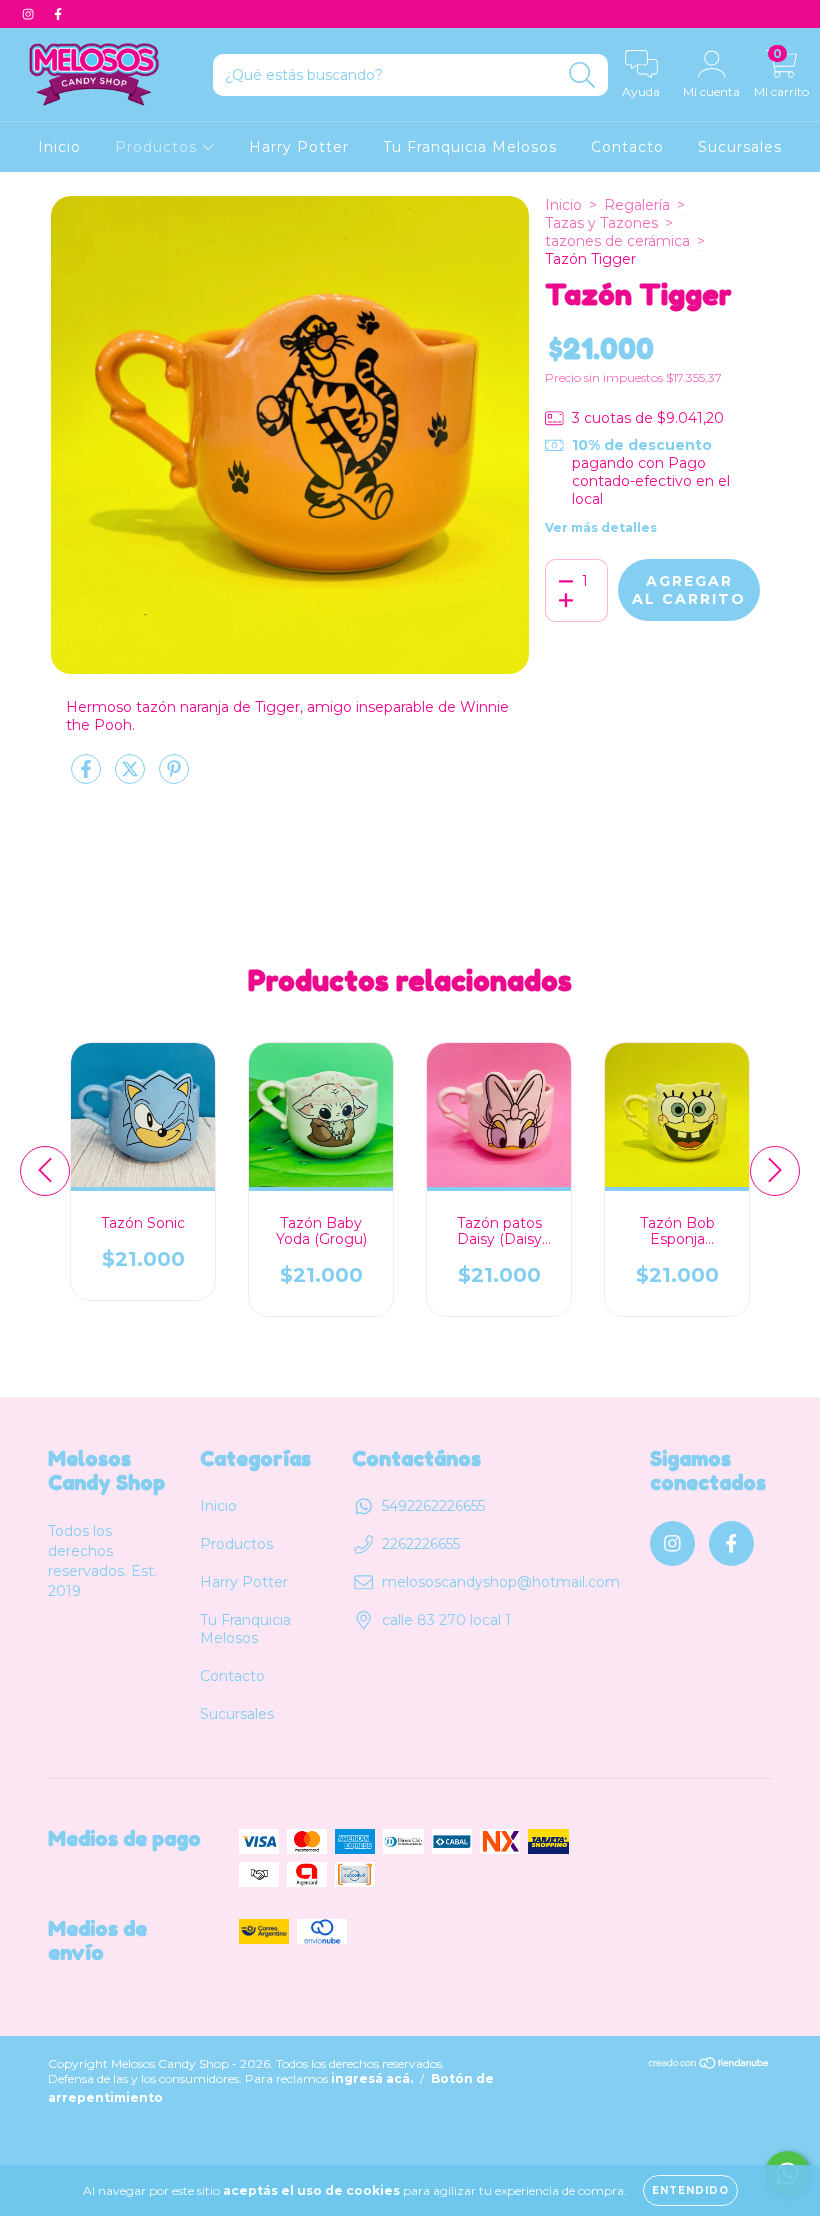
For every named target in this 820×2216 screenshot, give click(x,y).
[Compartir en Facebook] (88, 777)
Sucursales (740, 147)
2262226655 (421, 1544)
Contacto (627, 147)
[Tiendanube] (709, 2065)
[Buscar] (582, 75)
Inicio (59, 147)
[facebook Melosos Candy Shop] (58, 14)
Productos (158, 147)
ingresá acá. (372, 2078)
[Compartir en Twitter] (132, 777)
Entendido (690, 2190)
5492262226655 (433, 1506)
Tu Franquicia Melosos (470, 147)
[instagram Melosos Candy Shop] (30, 14)
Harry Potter (299, 147)
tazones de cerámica (617, 241)
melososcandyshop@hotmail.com (501, 1582)
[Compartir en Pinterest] (174, 777)
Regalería (637, 205)
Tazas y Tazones (601, 223)
